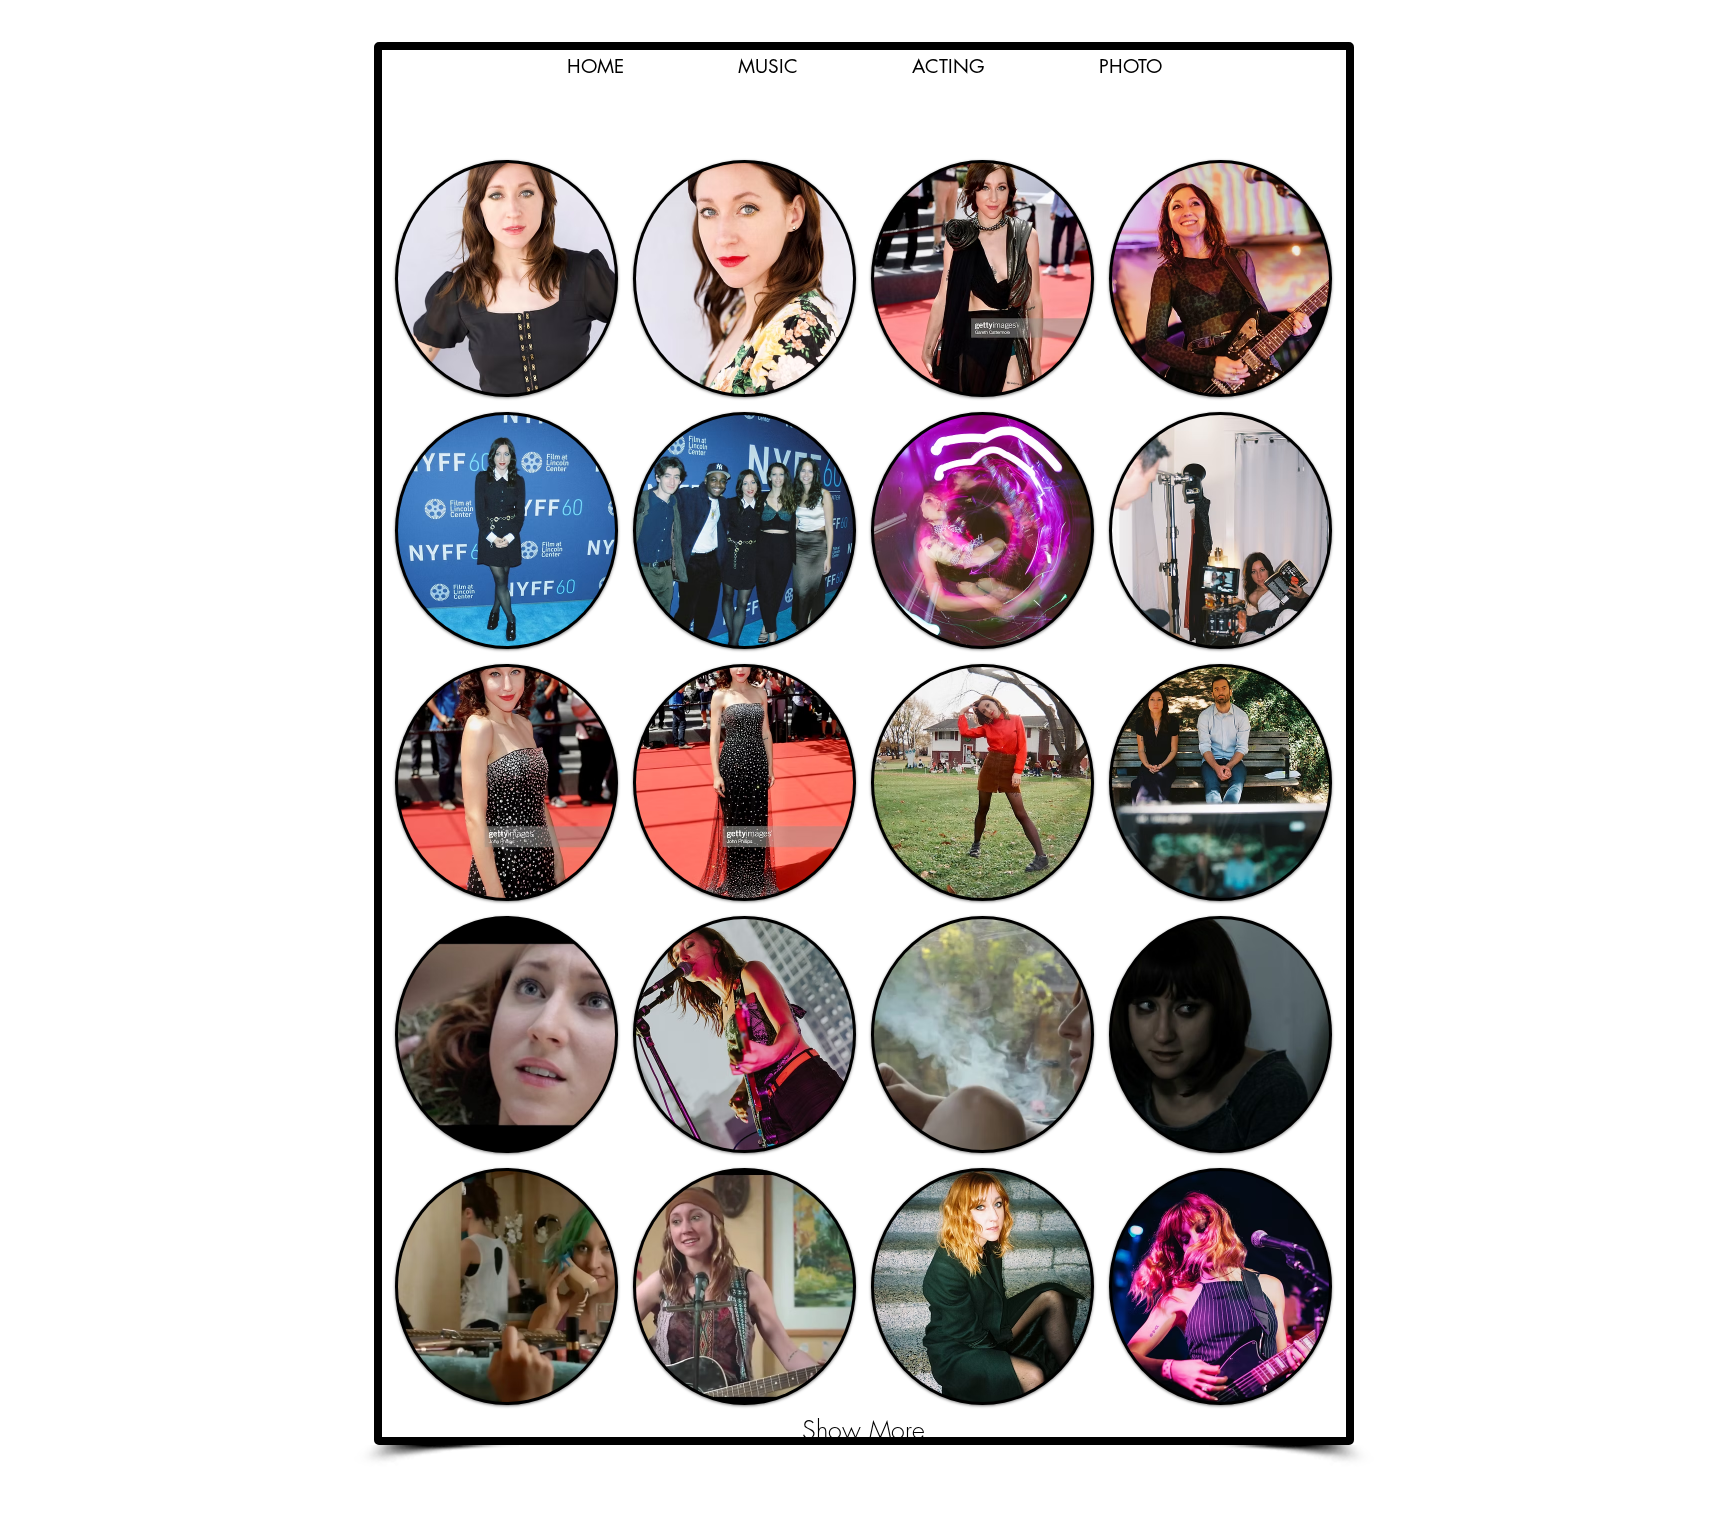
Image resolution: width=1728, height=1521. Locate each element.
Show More (863, 1430)
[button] (948, 67)
